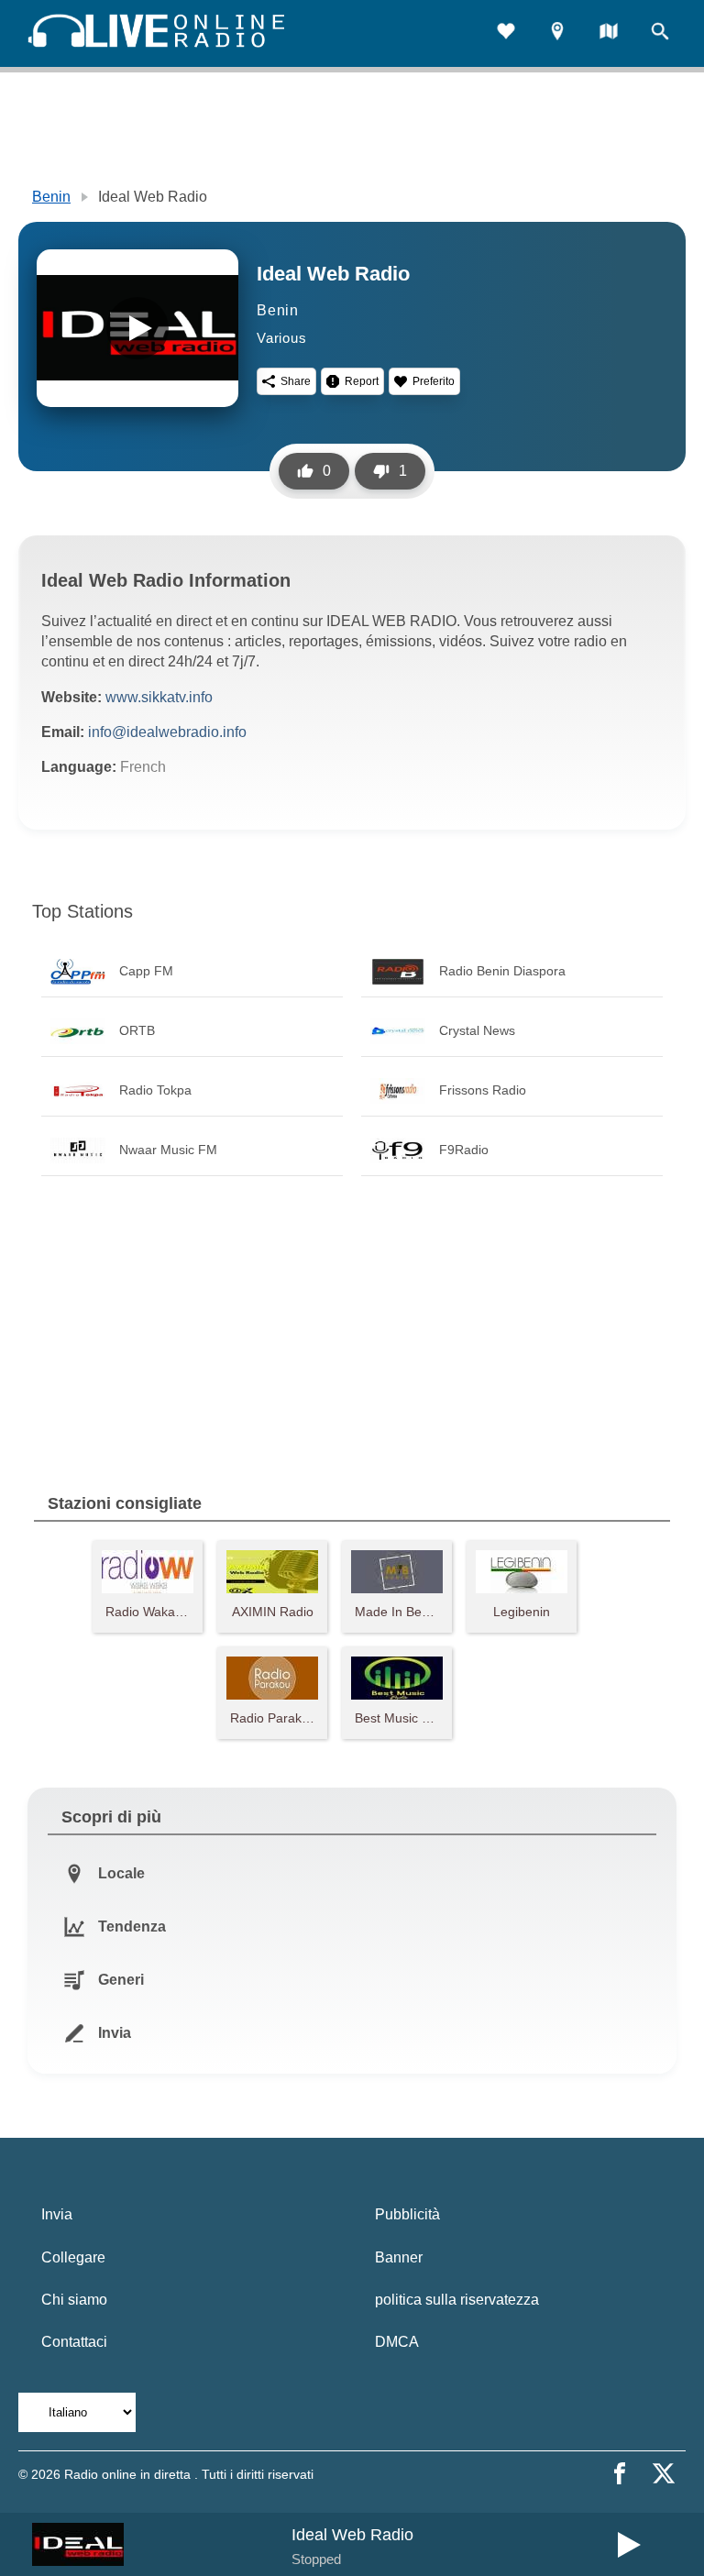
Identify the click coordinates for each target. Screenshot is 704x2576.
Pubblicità (407, 2214)
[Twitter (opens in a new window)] (664, 2473)
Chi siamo (74, 2300)
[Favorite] (506, 33)
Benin (51, 197)
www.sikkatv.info (159, 697)
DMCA (397, 2342)
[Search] (660, 33)
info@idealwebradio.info (167, 732)
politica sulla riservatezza (457, 2300)
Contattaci (74, 2342)
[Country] (609, 33)
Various (282, 338)
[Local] (557, 33)
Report (362, 381)
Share (296, 381)
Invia (57, 2214)
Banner (399, 2257)
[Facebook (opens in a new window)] (620, 2473)
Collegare (73, 2257)
